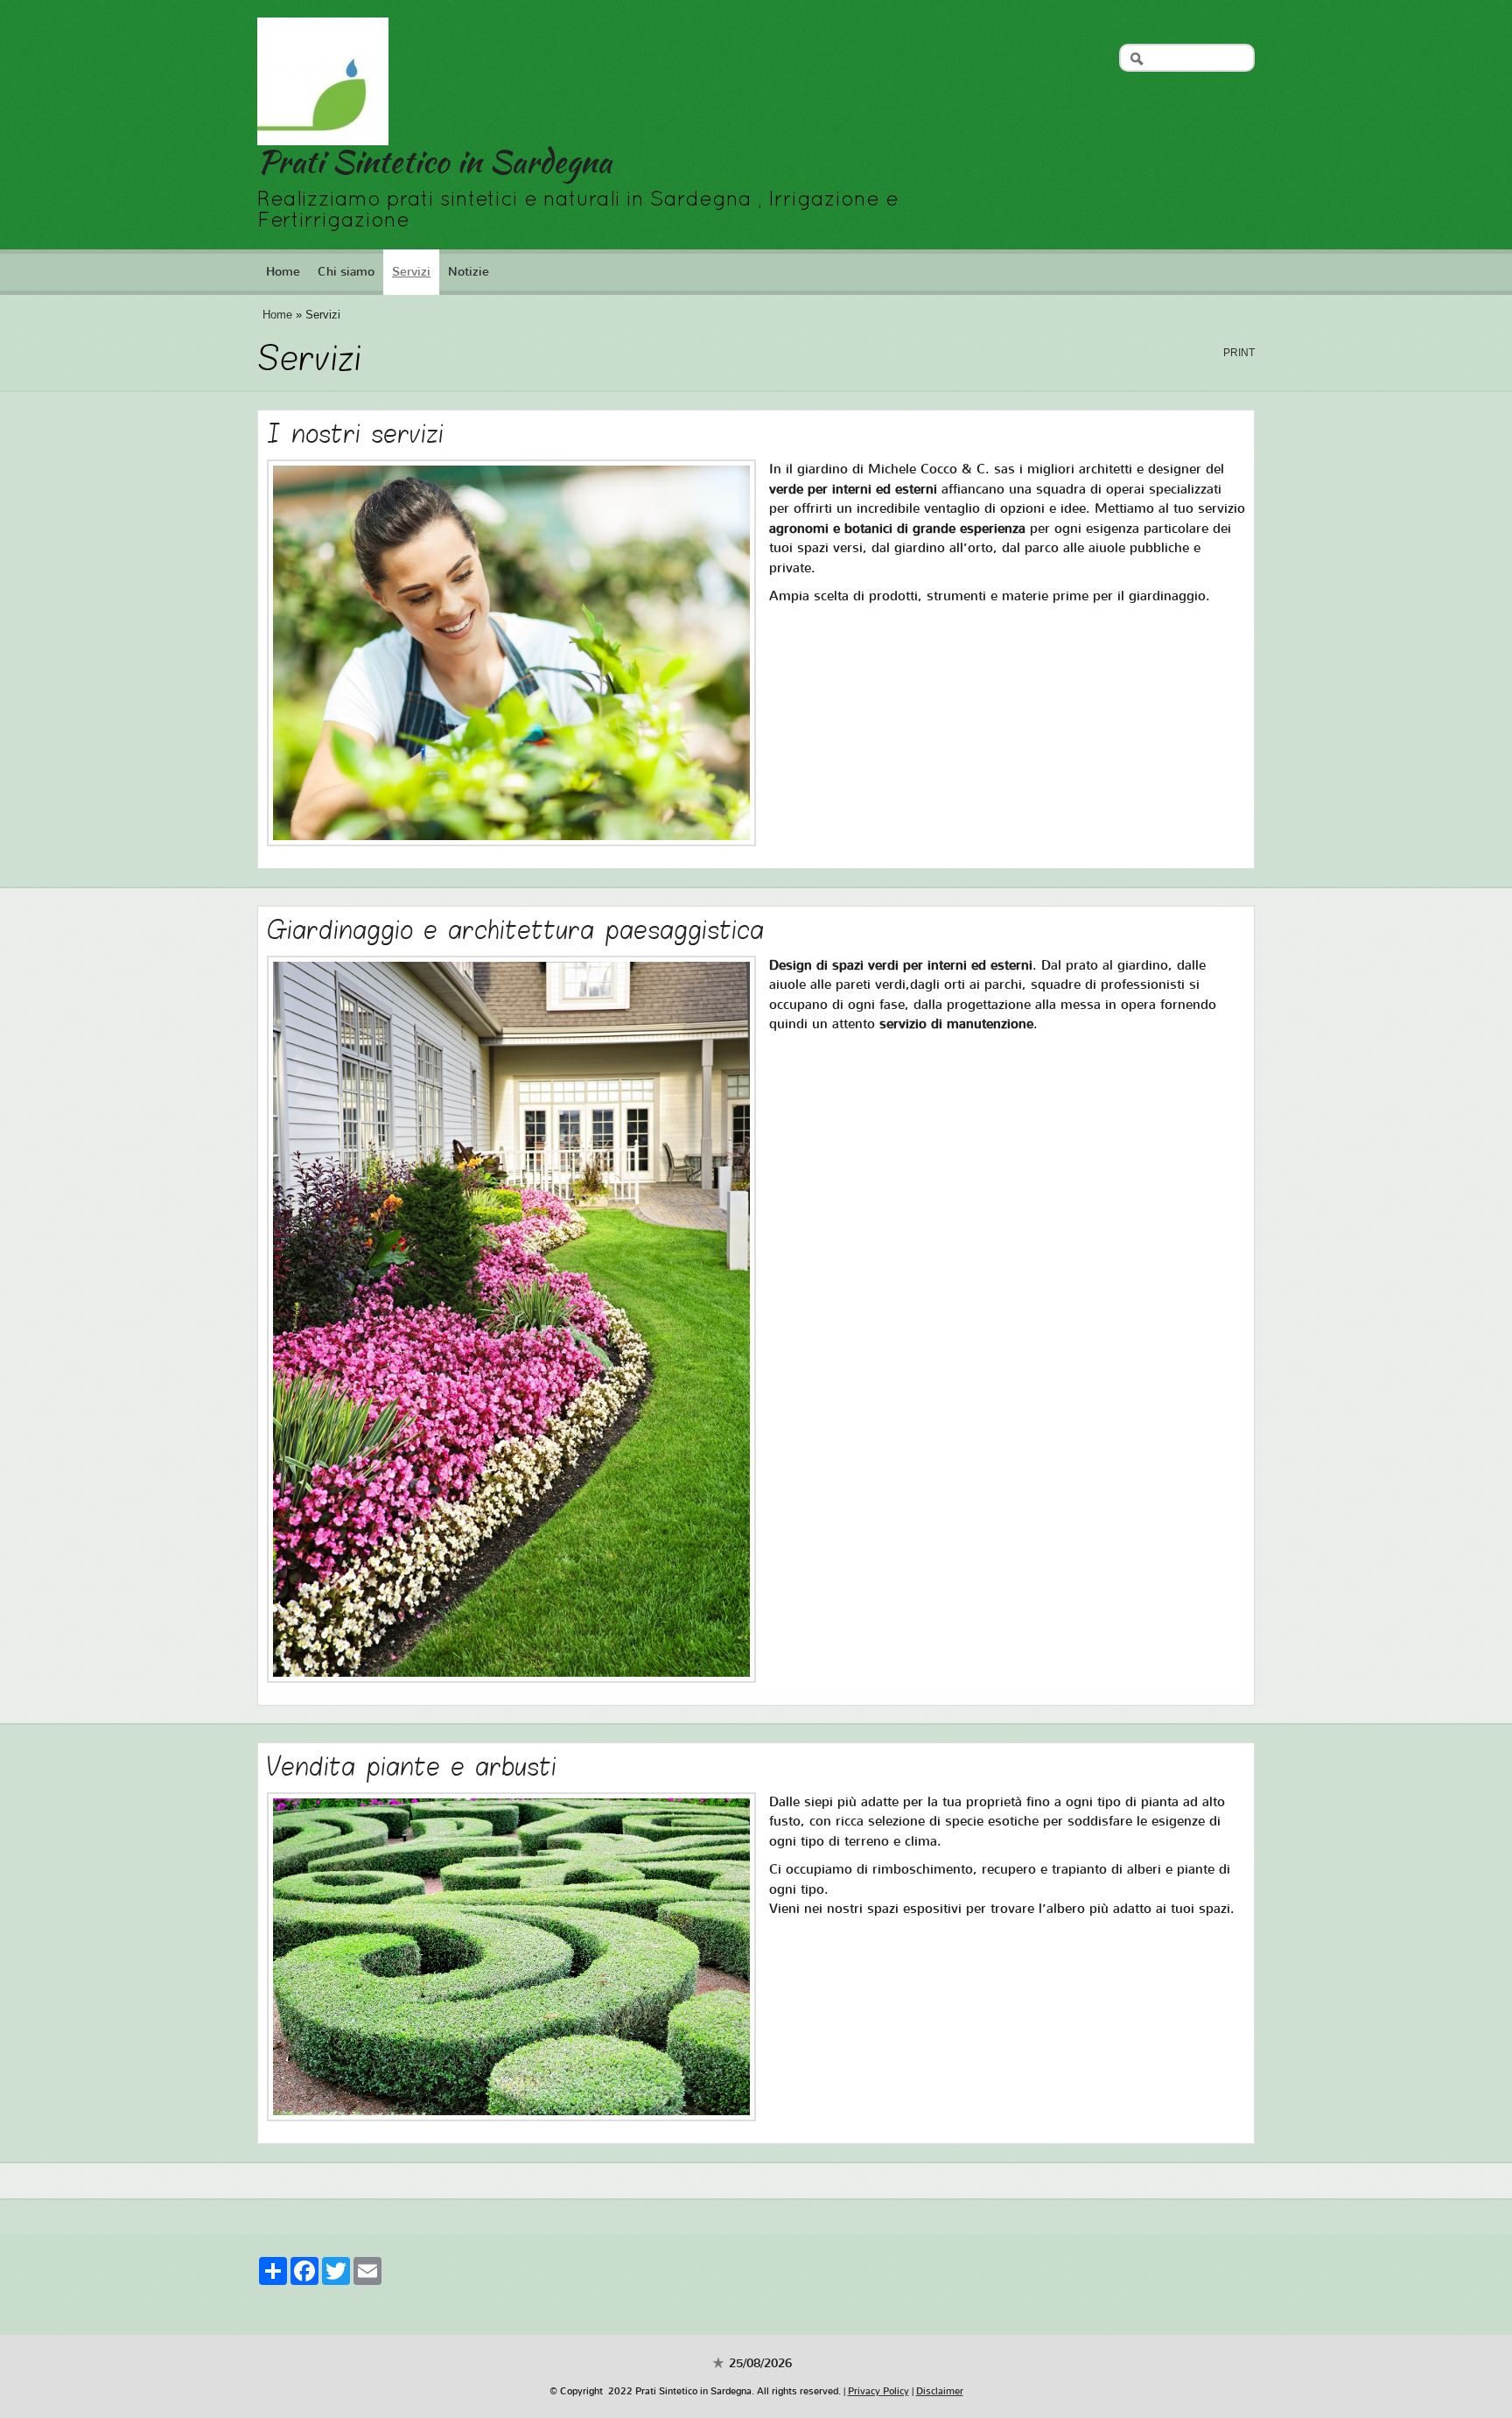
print (1239, 353)
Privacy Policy (878, 2391)
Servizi (411, 272)
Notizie (469, 272)
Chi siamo (346, 272)
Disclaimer (940, 2391)
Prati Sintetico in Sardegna (434, 161)
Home (283, 272)
